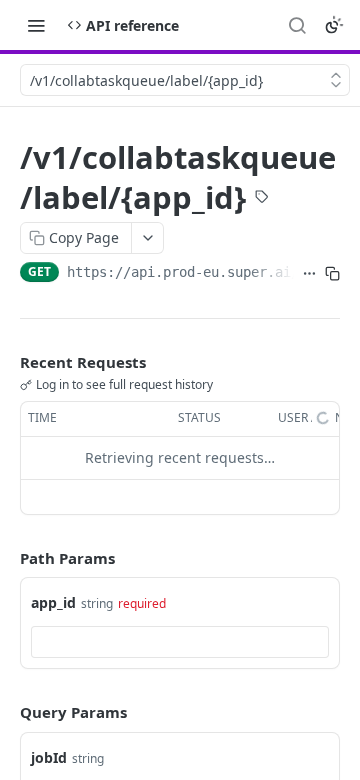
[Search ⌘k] (297, 25)
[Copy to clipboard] (332, 274)
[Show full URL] (309, 274)
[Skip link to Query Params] (6, 713)
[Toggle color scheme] (334, 25)
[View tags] (262, 199)
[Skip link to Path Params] (6, 558)
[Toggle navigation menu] (36, 25)
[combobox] (180, 642)
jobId (49, 757)
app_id (53, 602)
